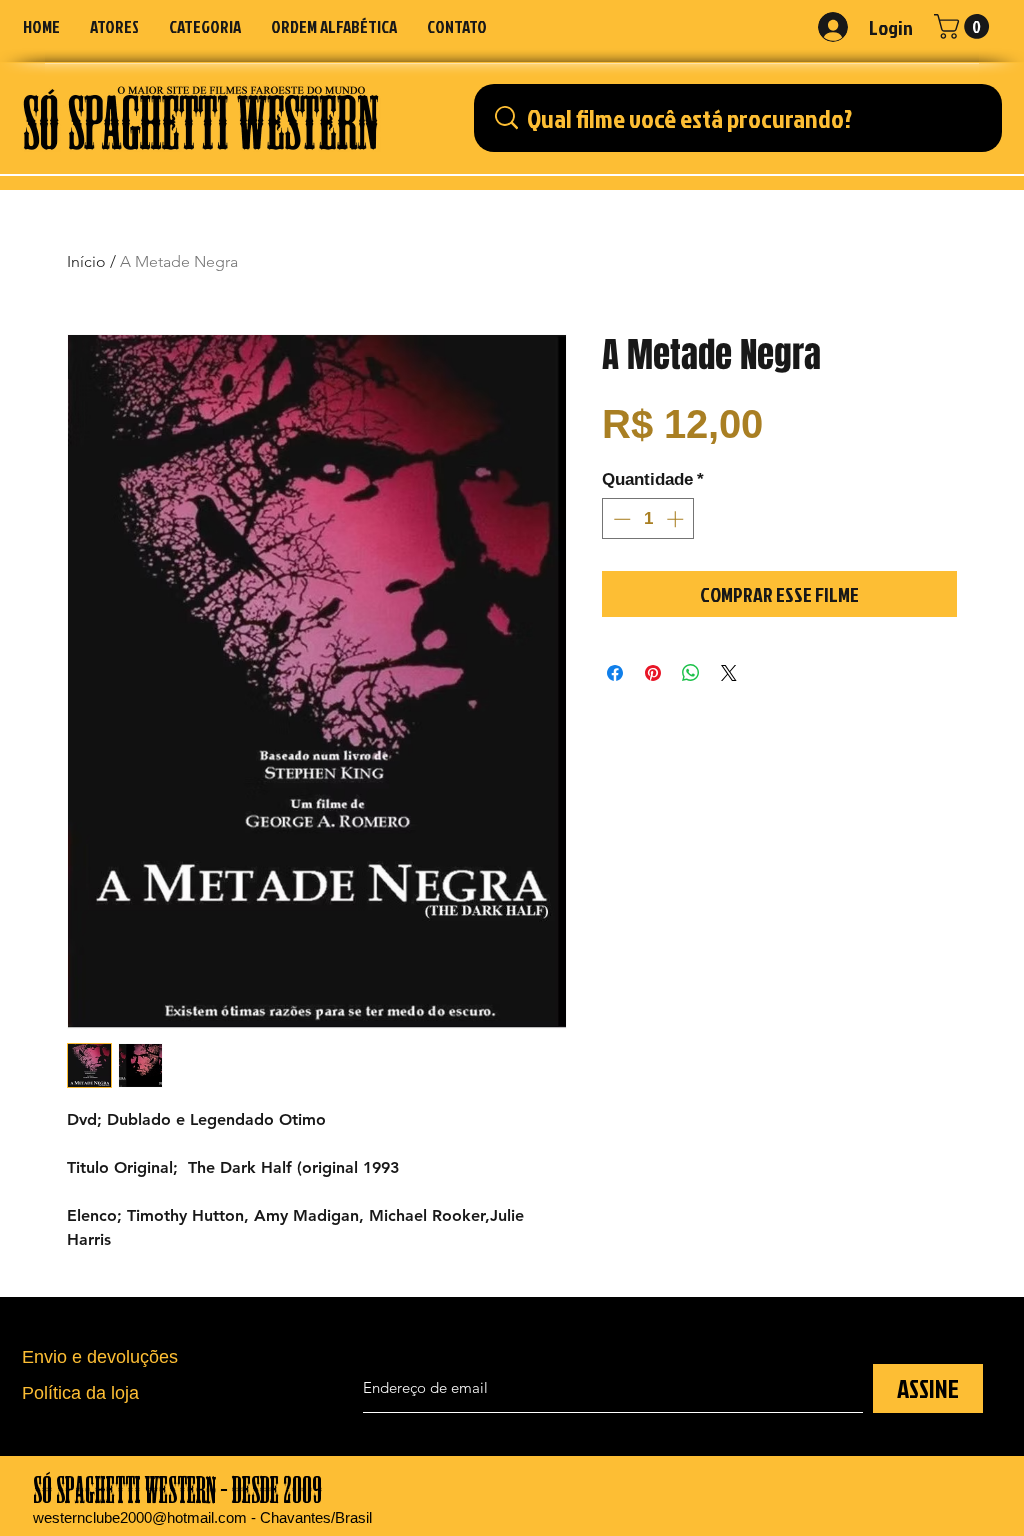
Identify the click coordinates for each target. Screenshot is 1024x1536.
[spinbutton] (648, 519)
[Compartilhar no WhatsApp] (691, 673)
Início (86, 261)
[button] (205, 26)
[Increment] (677, 519)
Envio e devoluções (100, 1357)
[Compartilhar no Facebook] (615, 673)
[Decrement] (620, 519)
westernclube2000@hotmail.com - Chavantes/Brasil (202, 1517)
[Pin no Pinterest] (653, 673)
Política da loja (80, 1393)
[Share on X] (729, 673)
